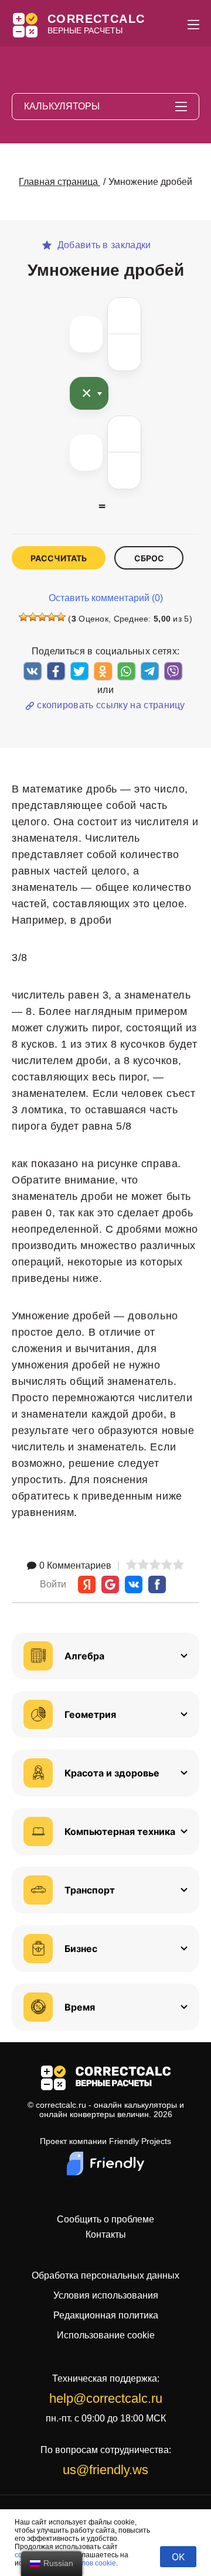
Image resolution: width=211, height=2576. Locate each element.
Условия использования (106, 2295)
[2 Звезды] (33, 617)
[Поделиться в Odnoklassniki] (103, 671)
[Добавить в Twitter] (79, 671)
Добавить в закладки (103, 245)
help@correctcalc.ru (106, 2398)
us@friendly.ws (105, 2470)
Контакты (106, 2235)
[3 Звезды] (42, 617)
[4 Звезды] (52, 617)
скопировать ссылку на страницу (111, 705)
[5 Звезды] (61, 617)
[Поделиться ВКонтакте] (32, 671)
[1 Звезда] (23, 617)
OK (178, 2557)
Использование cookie (106, 2335)
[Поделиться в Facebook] (56, 671)
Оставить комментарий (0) (106, 598)
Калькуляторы (62, 106)
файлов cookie (92, 2563)
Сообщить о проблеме (105, 2220)
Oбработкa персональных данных (105, 2275)
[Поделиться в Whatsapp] (126, 671)
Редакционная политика (106, 2315)
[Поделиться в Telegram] (149, 671)
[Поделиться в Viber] (173, 671)
